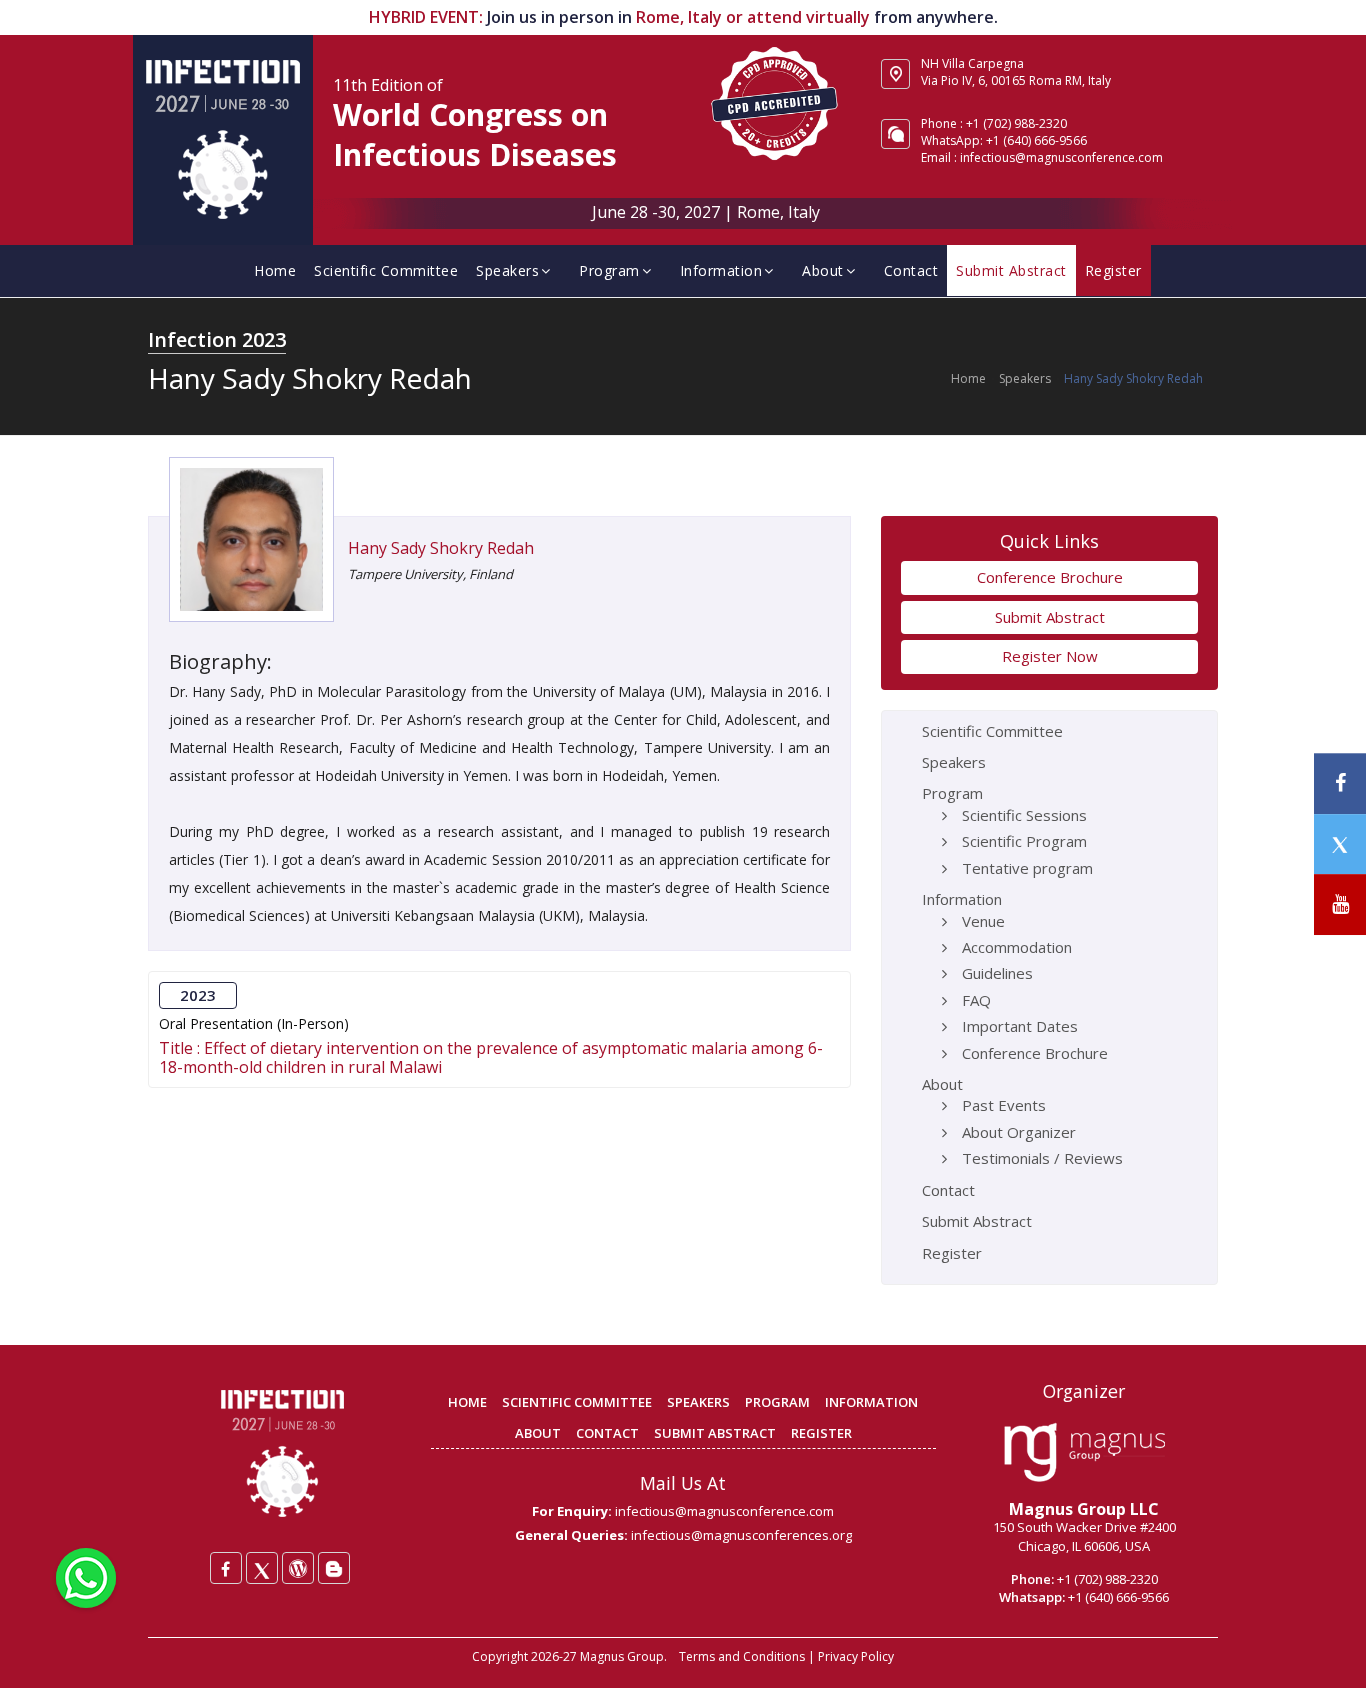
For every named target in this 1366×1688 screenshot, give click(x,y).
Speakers (507, 270)
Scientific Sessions (1024, 815)
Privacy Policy (856, 1656)
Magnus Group (622, 1656)
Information (721, 270)
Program (609, 270)
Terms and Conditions (742, 1656)
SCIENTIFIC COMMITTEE (577, 1402)
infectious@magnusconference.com (1061, 157)
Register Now (1050, 656)
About (823, 270)
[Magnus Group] (1084, 1453)
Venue (983, 921)
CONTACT (607, 1433)
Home (275, 270)
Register (1113, 270)
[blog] (334, 1568)
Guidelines (997, 973)
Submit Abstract (1011, 270)
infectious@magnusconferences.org (741, 1535)
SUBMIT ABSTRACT (715, 1433)
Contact (911, 270)
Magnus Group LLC (1084, 1509)
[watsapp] (86, 1576)
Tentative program (1027, 868)
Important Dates (1020, 1026)
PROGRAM (777, 1402)
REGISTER (821, 1433)
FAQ (976, 1000)
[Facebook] (226, 1568)
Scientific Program (1024, 841)
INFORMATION (871, 1402)
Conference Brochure (1050, 577)
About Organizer (1019, 1132)
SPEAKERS (698, 1402)
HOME (467, 1402)
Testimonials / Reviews (1042, 1158)
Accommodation (1017, 947)
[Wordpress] (298, 1568)
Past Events (1004, 1105)
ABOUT (538, 1433)
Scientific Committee (386, 270)
